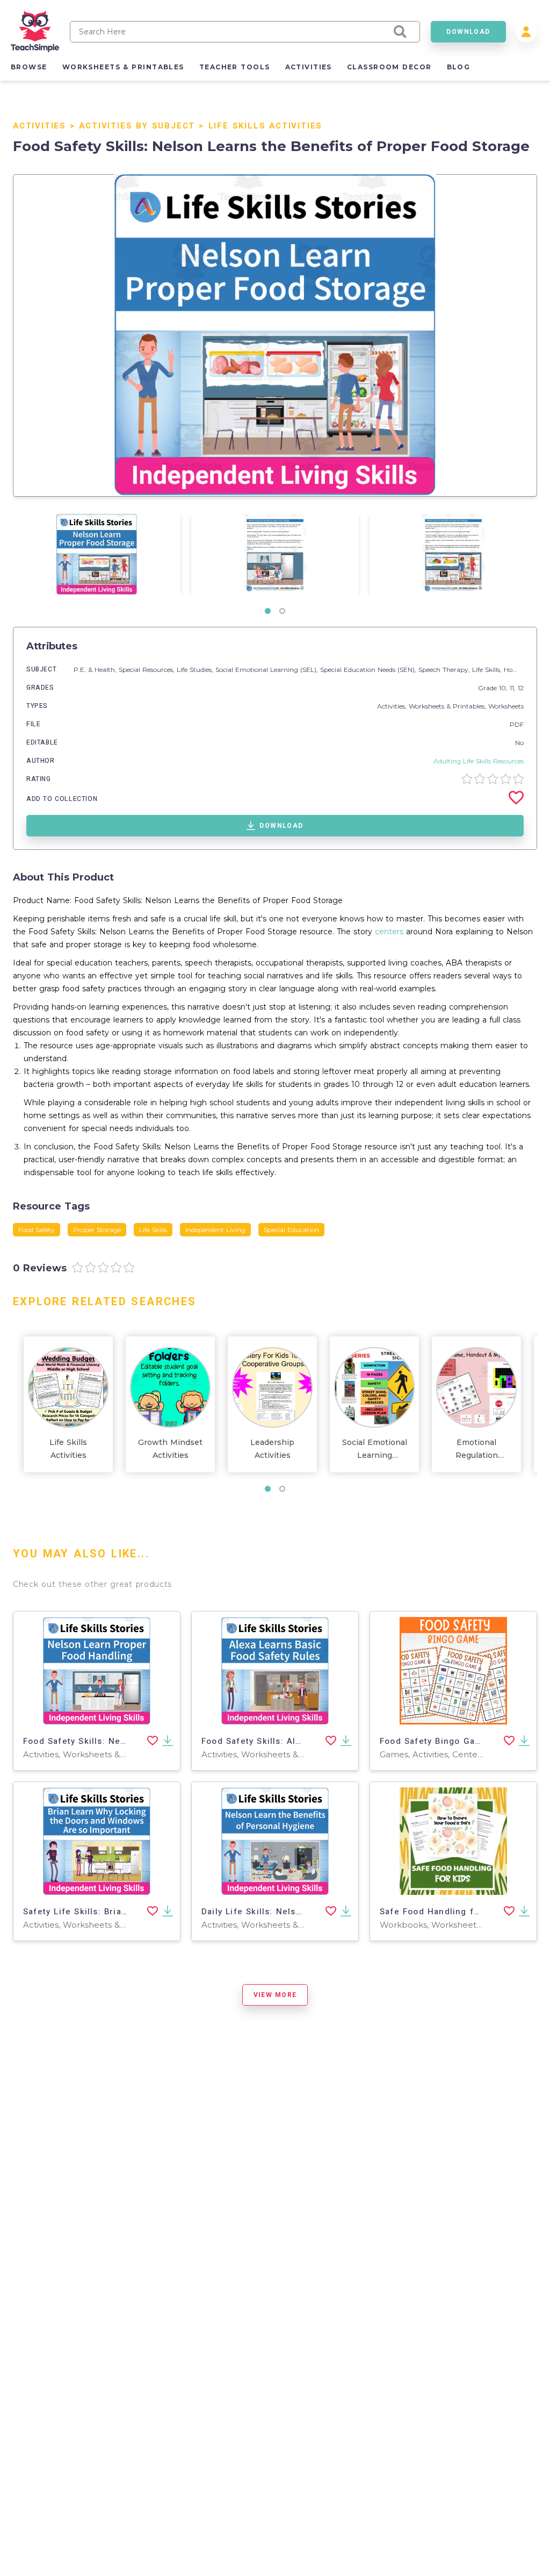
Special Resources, (148, 670)
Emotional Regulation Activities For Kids (476, 1450)
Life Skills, (488, 670)
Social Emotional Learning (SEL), (268, 670)
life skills (153, 1230)
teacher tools (235, 67)
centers (389, 932)
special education (291, 1230)
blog (459, 67)
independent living (215, 1230)
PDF (517, 724)
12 (521, 688)
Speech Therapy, (445, 670)
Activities (39, 126)
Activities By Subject (137, 126)
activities (309, 67)
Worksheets (506, 706)
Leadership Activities (272, 1449)
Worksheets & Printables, (448, 706)
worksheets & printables (123, 67)
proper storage (97, 1230)
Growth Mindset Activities (170, 1449)
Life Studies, (196, 670)
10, (504, 688)
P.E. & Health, (96, 670)
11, (514, 688)
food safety (37, 1230)
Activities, (393, 706)
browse (29, 67)
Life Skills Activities (266, 126)
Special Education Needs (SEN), (369, 670)
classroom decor (389, 67)
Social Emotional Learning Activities (375, 1450)
